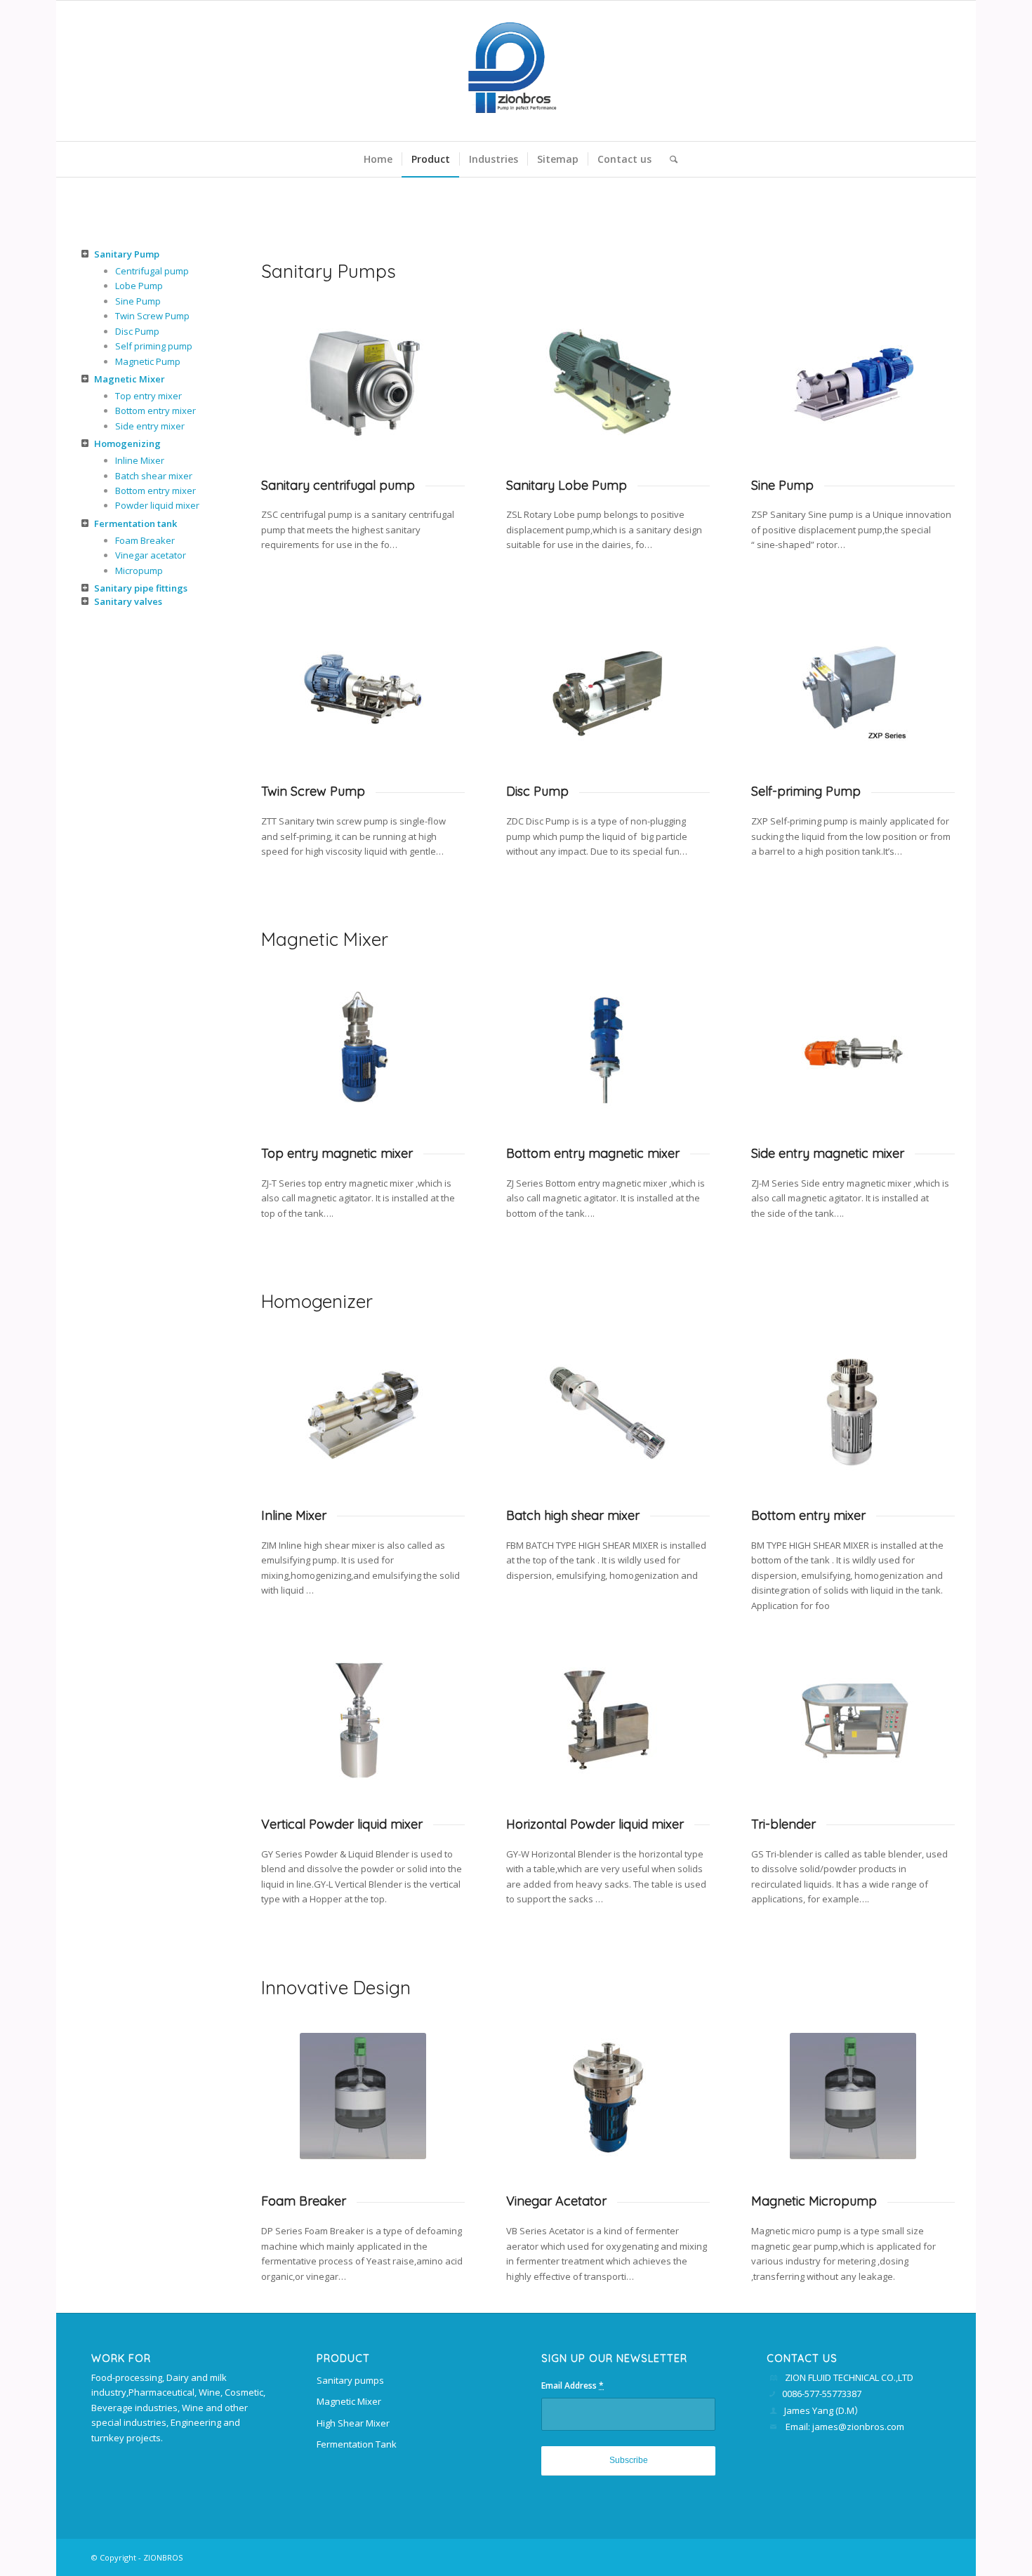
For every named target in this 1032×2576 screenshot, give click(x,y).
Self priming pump (154, 346)
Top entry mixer (148, 396)
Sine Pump (138, 301)
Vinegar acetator (151, 555)
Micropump (139, 570)
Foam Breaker (145, 540)
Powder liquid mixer (157, 505)
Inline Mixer (140, 460)
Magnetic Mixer (349, 2401)
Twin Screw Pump (152, 316)
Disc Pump (137, 331)
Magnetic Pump (148, 361)
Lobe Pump (139, 286)
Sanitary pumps (350, 2380)
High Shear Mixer (353, 2423)
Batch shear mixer (154, 476)
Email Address (573, 2385)
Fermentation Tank (357, 2444)
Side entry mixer (150, 426)
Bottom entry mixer (156, 411)
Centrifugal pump (152, 271)
